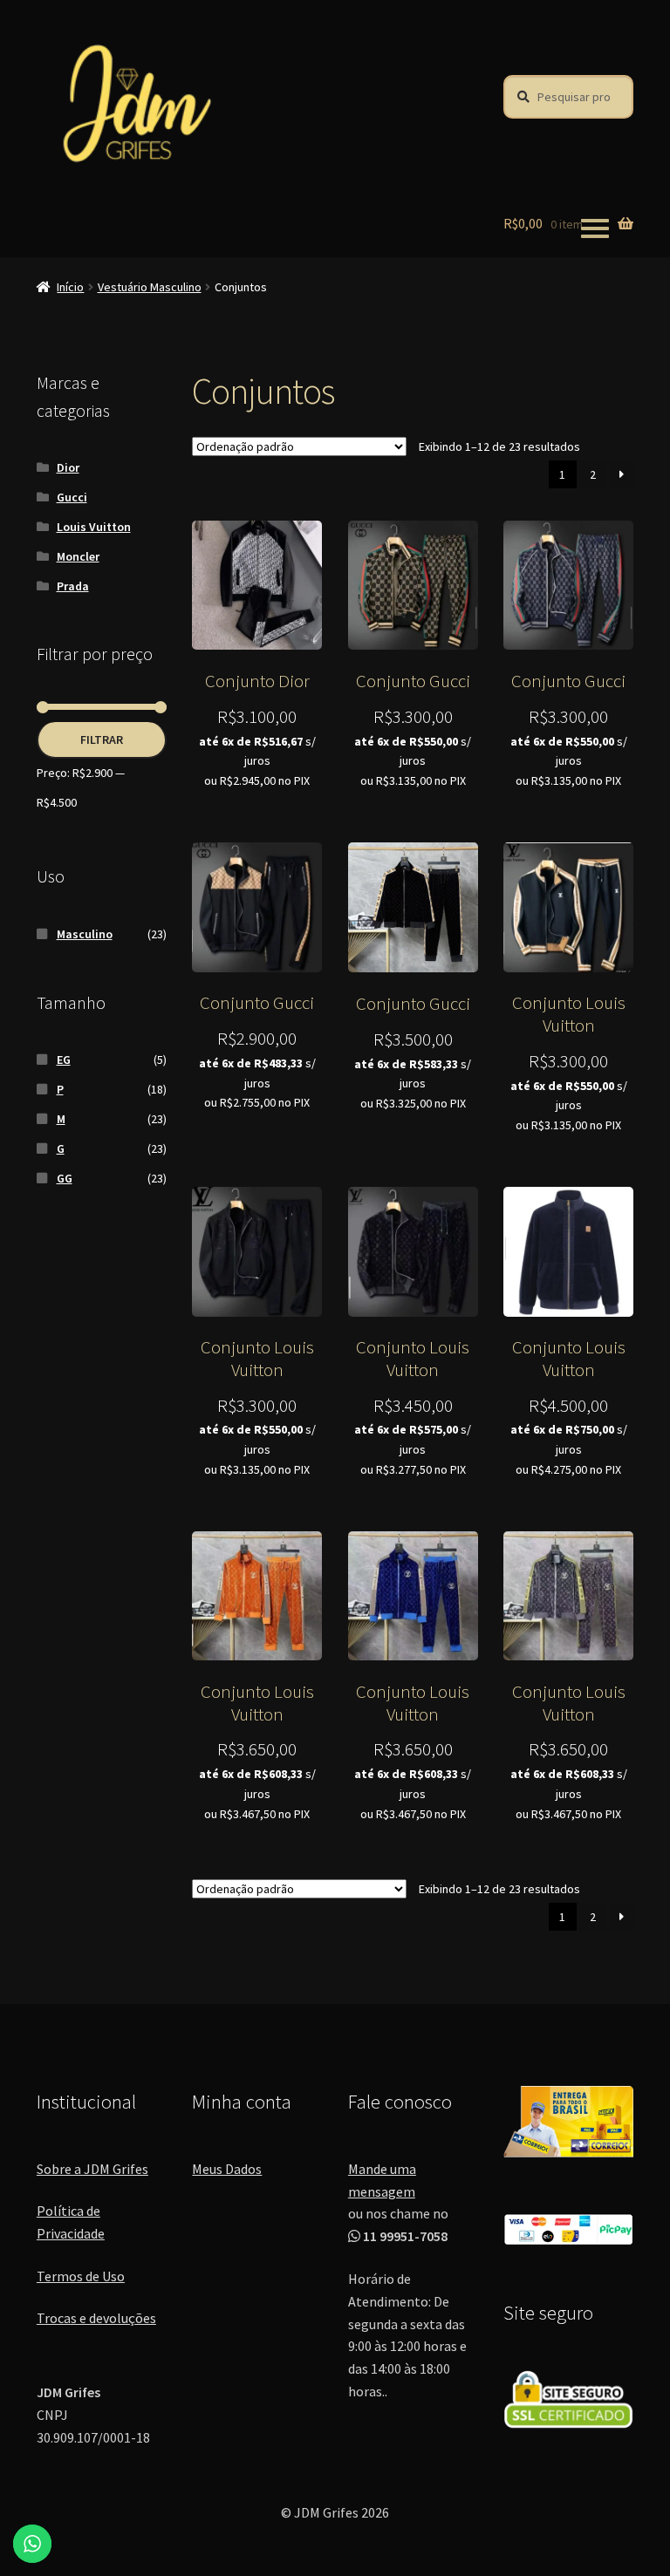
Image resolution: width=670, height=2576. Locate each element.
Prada (73, 586)
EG (64, 1060)
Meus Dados (227, 2169)
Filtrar (102, 739)
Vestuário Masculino (150, 287)
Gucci (72, 497)
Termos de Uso (81, 2276)
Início (70, 287)
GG (65, 1178)
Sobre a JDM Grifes (92, 2169)
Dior (68, 467)
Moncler (78, 556)
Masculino (85, 934)
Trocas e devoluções (96, 2318)
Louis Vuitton (94, 527)
